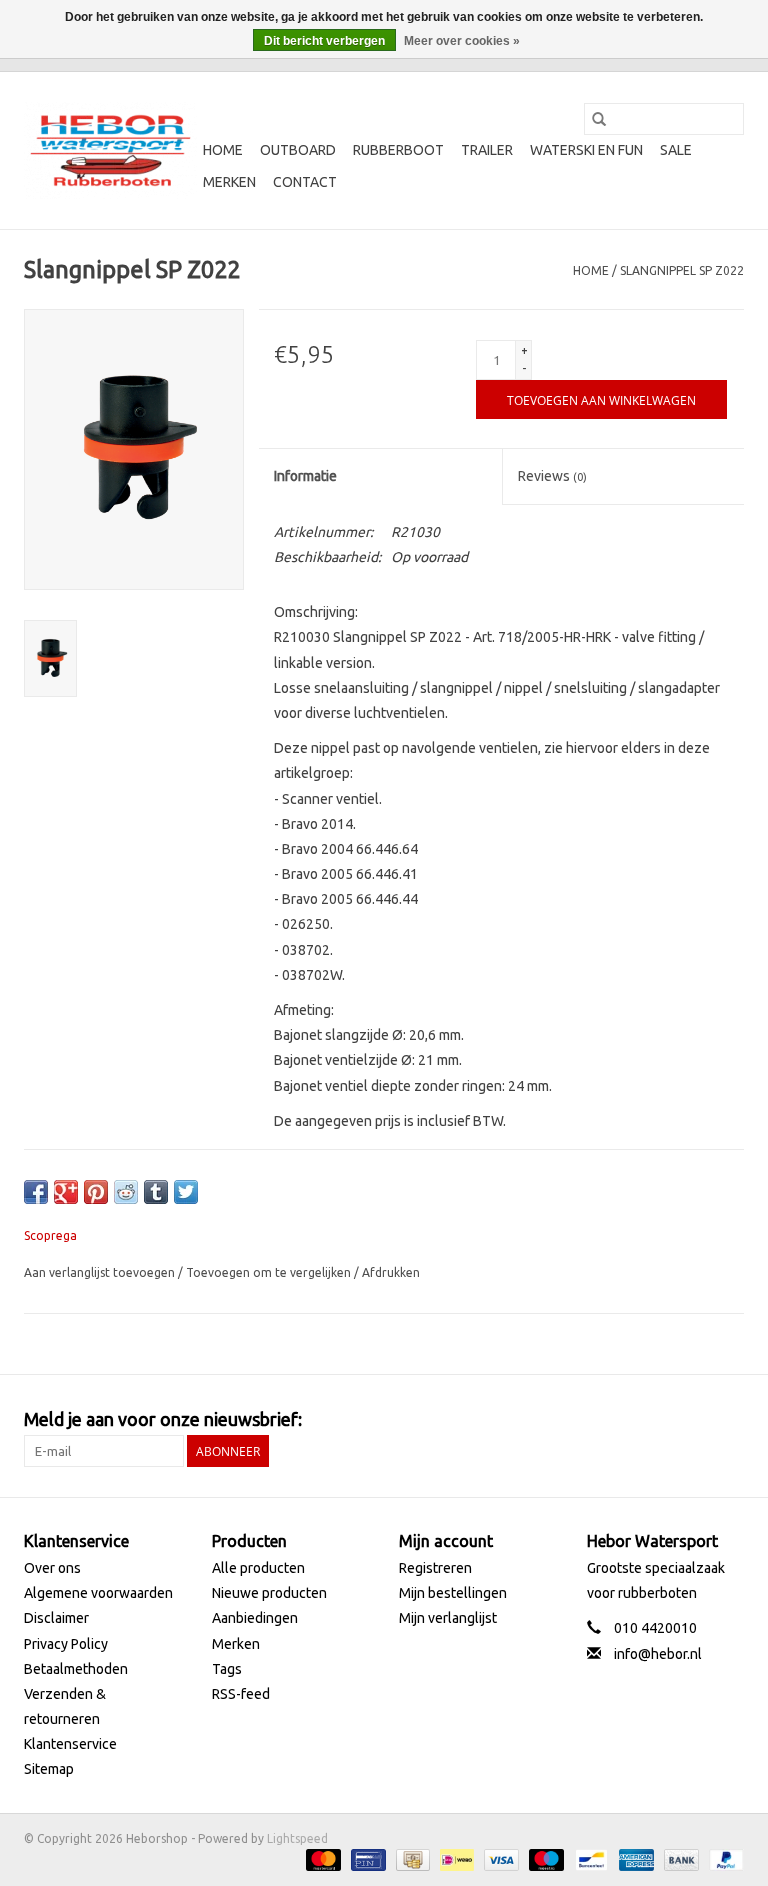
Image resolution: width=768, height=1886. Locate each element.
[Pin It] (96, 1192)
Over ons (52, 1568)
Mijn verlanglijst (448, 1618)
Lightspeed (297, 1838)
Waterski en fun (586, 150)
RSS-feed (241, 1694)
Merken (229, 182)
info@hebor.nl (658, 1654)
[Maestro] (544, 1858)
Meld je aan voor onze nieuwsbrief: (163, 1419)
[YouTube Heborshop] (693, 1420)
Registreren (435, 1568)
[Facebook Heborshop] (623, 1420)
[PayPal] (723, 1858)
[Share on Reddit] (126, 1192)
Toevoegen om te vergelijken (270, 1272)
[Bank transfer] (679, 1858)
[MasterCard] (321, 1858)
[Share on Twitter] (186, 1192)
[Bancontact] (589, 1858)
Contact (305, 182)
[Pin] (366, 1858)
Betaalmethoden (76, 1669)
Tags (227, 1669)
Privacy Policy (66, 1644)
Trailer (487, 150)
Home (223, 150)
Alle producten (258, 1568)
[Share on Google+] (66, 1192)
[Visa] (499, 1858)
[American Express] (634, 1858)
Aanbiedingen (255, 1618)
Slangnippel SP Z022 (682, 270)
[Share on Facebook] (36, 1192)
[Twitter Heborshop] (658, 1420)
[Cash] (411, 1858)
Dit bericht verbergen (324, 41)
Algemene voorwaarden (98, 1593)
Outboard (298, 150)
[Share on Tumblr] (156, 1192)
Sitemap (49, 1769)
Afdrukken (391, 1272)
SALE (676, 150)
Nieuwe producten (269, 1593)
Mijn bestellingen (453, 1593)
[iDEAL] (455, 1858)
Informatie (305, 476)
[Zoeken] (599, 119)
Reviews (552, 476)
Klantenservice (70, 1744)
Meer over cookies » (462, 41)
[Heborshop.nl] (110, 150)
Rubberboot (398, 150)
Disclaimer (56, 1618)
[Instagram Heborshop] (728, 1420)
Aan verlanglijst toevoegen (101, 1272)
